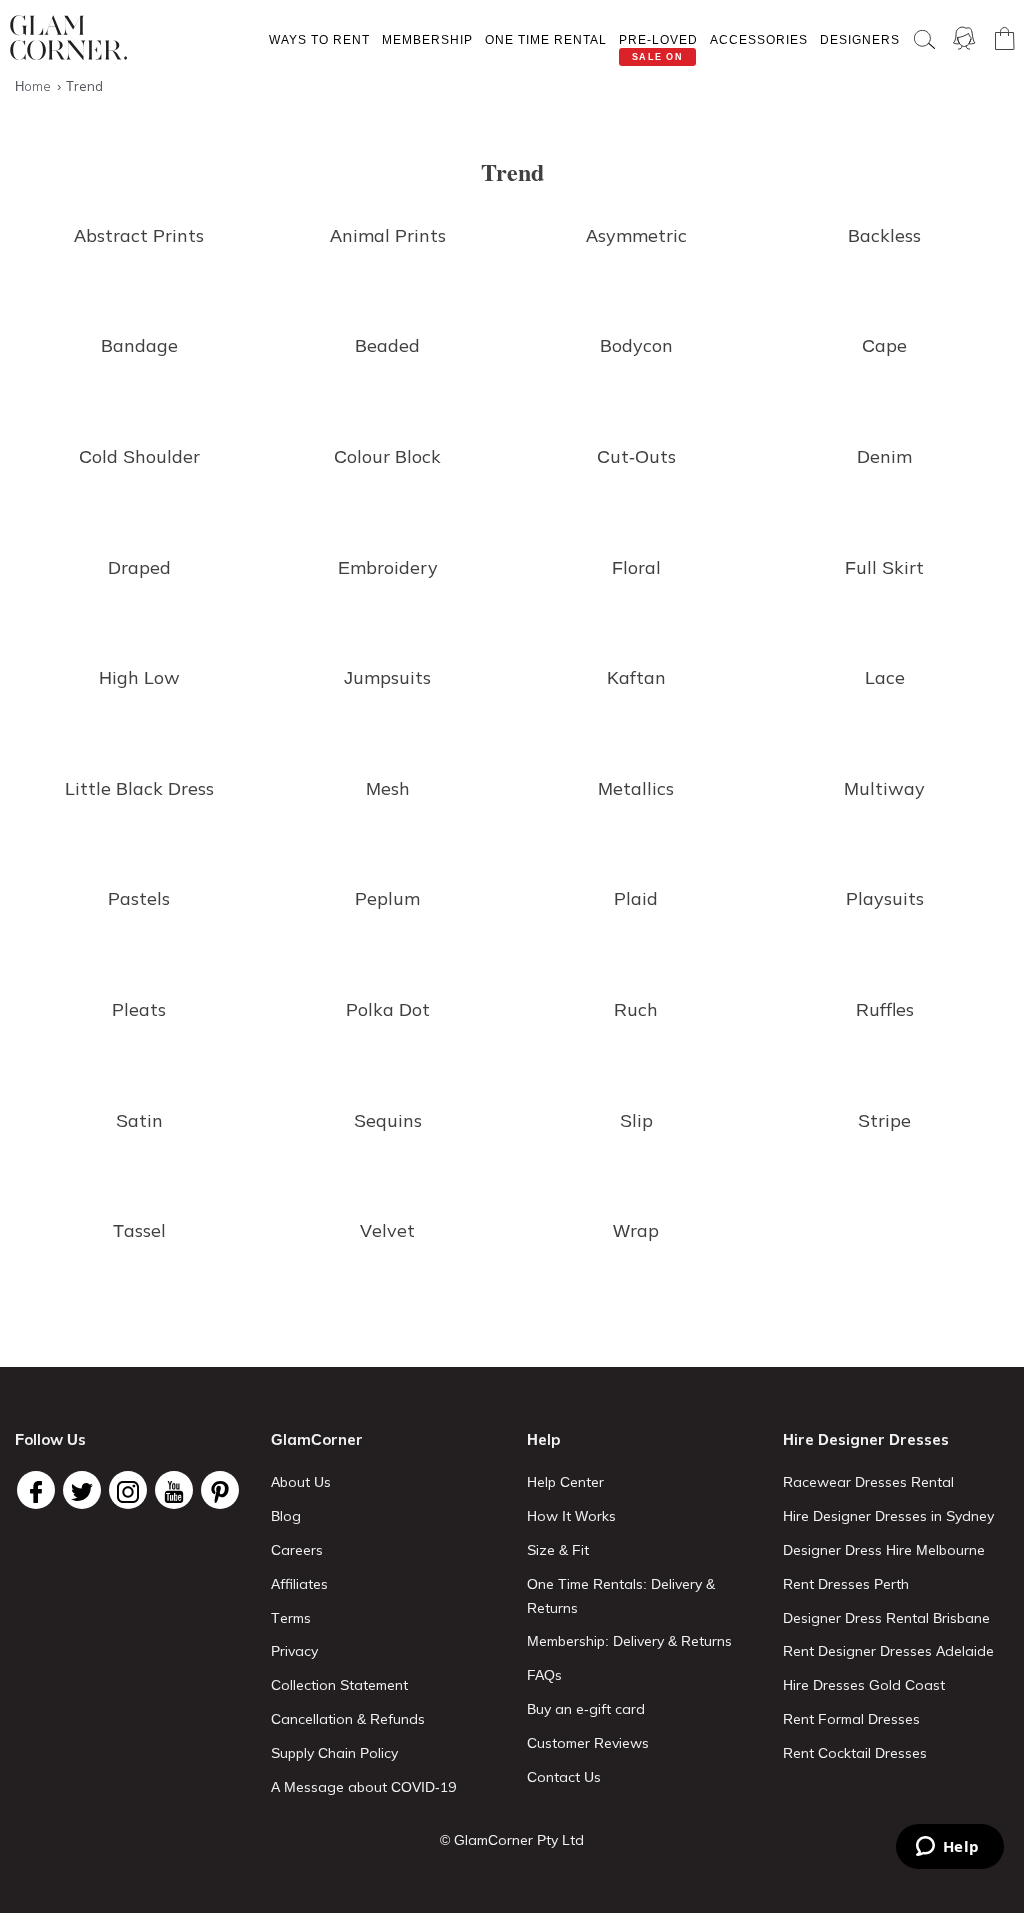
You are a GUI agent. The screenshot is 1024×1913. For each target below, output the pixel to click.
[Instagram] (128, 1490)
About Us (301, 1482)
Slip (636, 1120)
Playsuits (885, 898)
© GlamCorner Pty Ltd (512, 1840)
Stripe (884, 1120)
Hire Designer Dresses (866, 1439)
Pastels (139, 898)
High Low (139, 677)
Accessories (759, 39)
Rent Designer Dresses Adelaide (888, 1651)
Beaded (387, 345)
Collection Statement (339, 1685)
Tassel (139, 1230)
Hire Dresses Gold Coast (864, 1685)
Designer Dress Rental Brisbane (886, 1618)
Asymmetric (636, 235)
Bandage (139, 345)
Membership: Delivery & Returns (629, 1641)
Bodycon (636, 345)
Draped (139, 567)
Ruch (636, 1009)
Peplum (387, 898)
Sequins (388, 1120)
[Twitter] (82, 1490)
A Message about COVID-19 (363, 1787)
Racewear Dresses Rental (868, 1482)
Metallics (636, 788)
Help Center (565, 1482)
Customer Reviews (588, 1743)
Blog (286, 1516)
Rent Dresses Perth (846, 1584)
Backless (884, 235)
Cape (884, 345)
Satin (139, 1120)
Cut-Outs (636, 456)
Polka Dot (388, 1009)
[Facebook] (36, 1490)
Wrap (636, 1230)
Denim (884, 456)
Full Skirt (884, 567)
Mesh (388, 788)
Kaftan (636, 677)
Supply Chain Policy (334, 1753)
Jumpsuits (387, 677)
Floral (636, 567)
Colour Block (387, 456)
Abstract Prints (139, 235)
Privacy (294, 1651)
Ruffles (885, 1009)
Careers (297, 1550)
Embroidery (388, 567)
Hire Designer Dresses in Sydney (888, 1516)
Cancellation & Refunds (348, 1719)
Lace (885, 677)
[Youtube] (174, 1490)
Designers (860, 39)
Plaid (636, 898)
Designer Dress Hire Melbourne (884, 1550)
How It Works (571, 1516)
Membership (427, 39)
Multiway (884, 788)
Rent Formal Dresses (851, 1719)
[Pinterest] (220, 1490)
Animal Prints (388, 235)
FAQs (544, 1675)
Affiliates (299, 1584)
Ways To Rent (319, 39)
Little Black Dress (139, 788)
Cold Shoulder (139, 456)
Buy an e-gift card (586, 1709)
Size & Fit (558, 1550)
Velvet (387, 1230)
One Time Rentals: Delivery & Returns (621, 1596)
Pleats (139, 1009)
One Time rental (546, 39)
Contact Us (564, 1777)
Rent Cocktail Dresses (855, 1753)
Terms (291, 1618)
